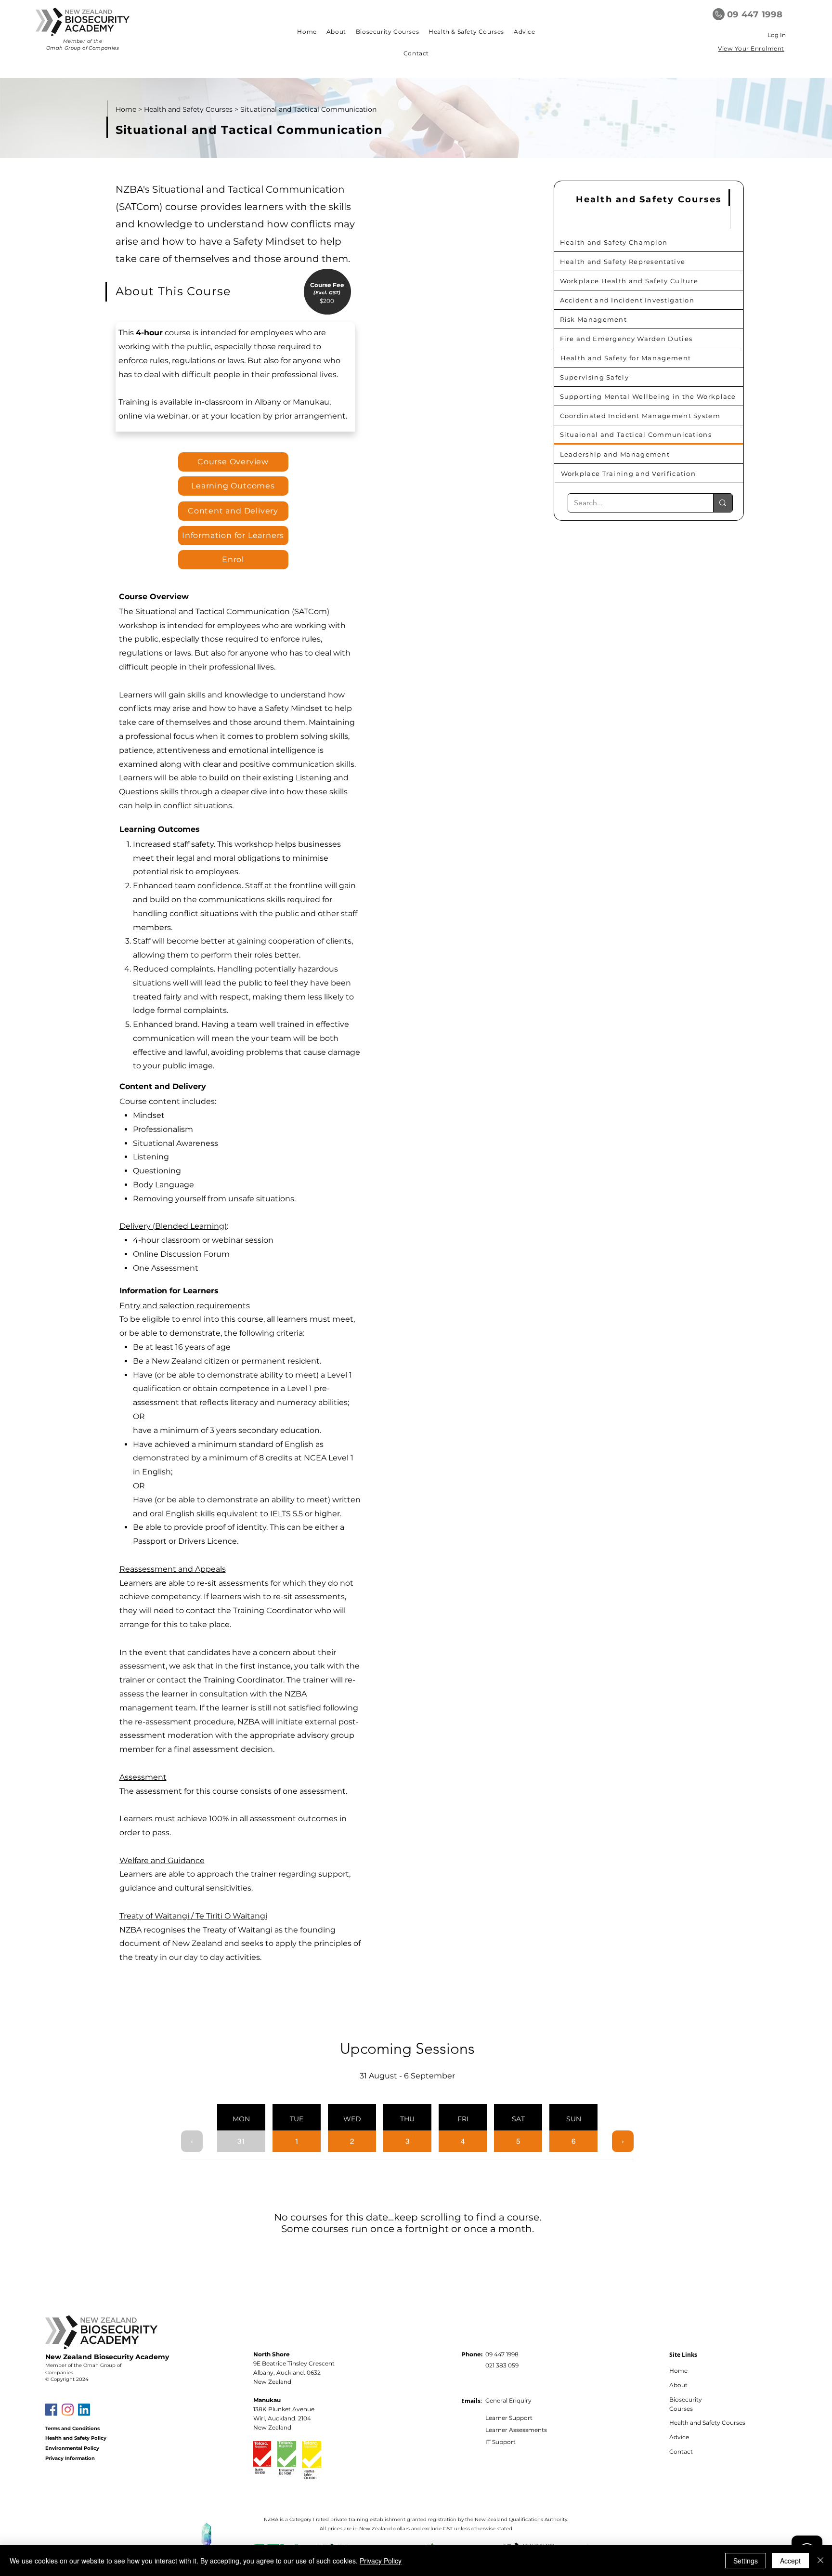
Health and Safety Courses (188, 109)
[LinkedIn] (84, 2410)
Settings (746, 2561)
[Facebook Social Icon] (51, 2410)
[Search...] (722, 503)
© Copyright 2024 (67, 2379)
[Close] (820, 2561)
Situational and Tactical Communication (308, 109)
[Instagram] (68, 2410)
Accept (790, 2561)
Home (126, 109)
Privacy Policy (381, 2561)
